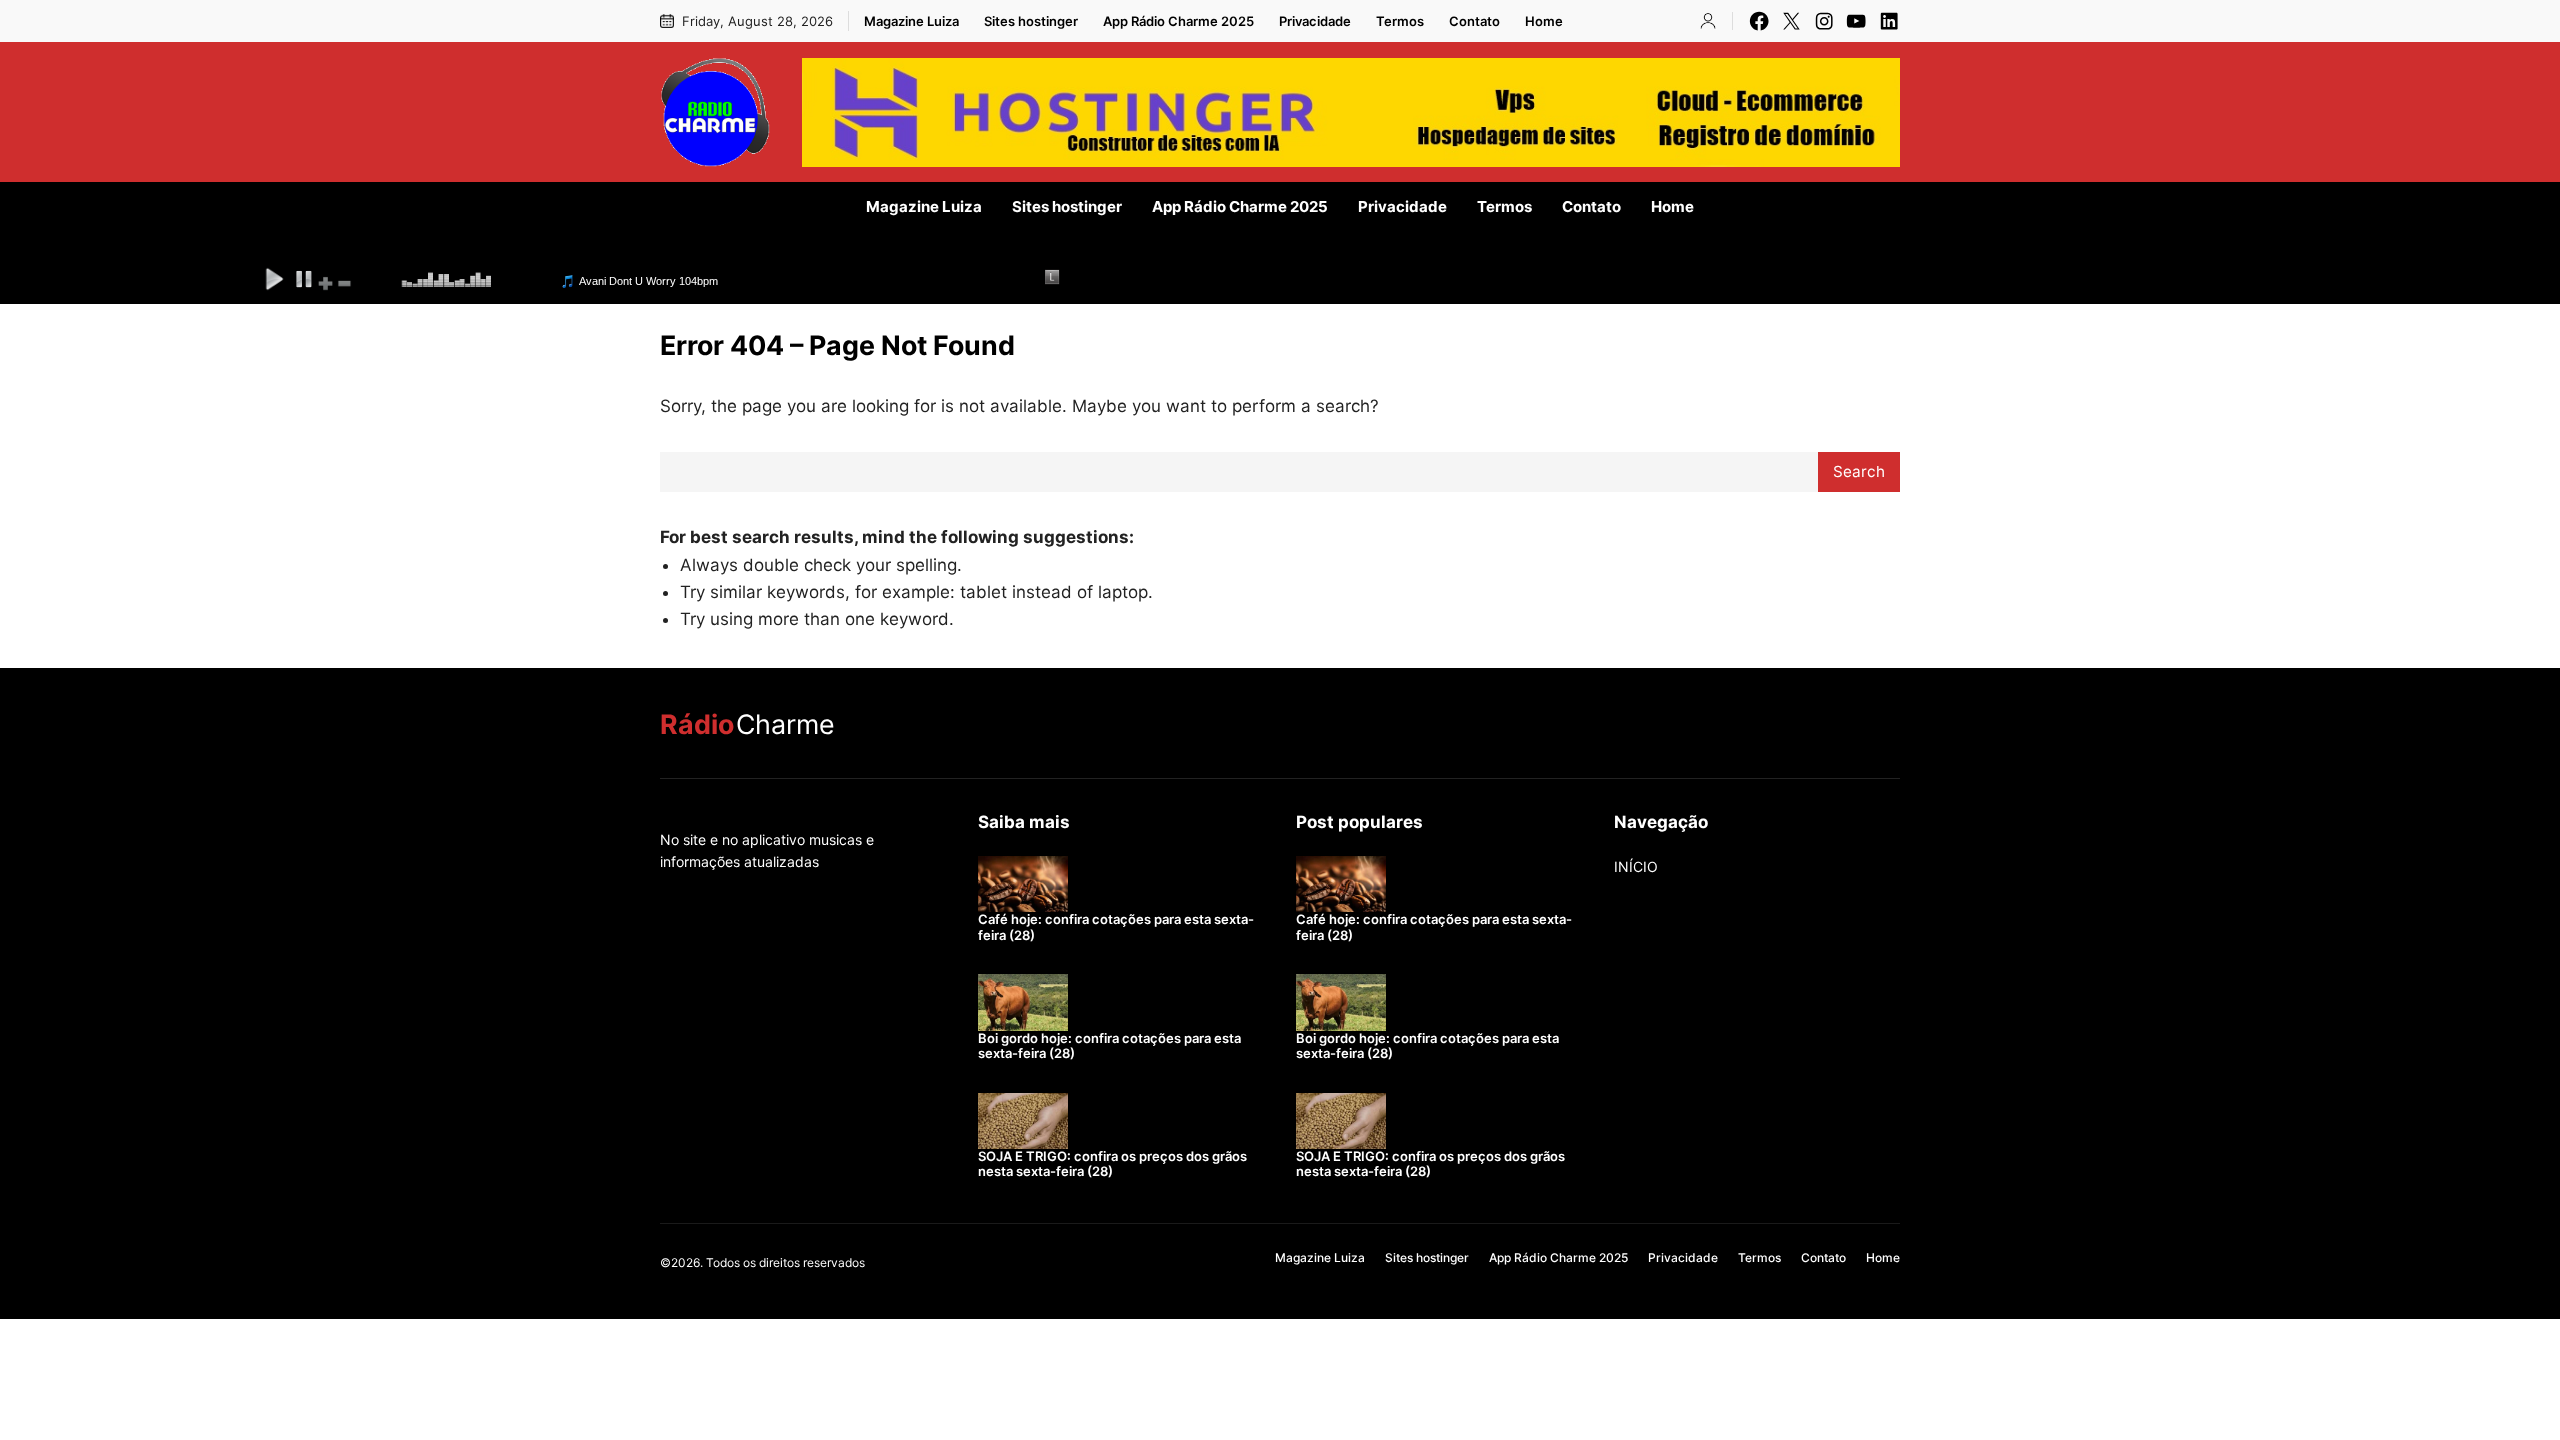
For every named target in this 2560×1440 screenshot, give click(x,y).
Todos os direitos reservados (785, 1262)
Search (1859, 471)
